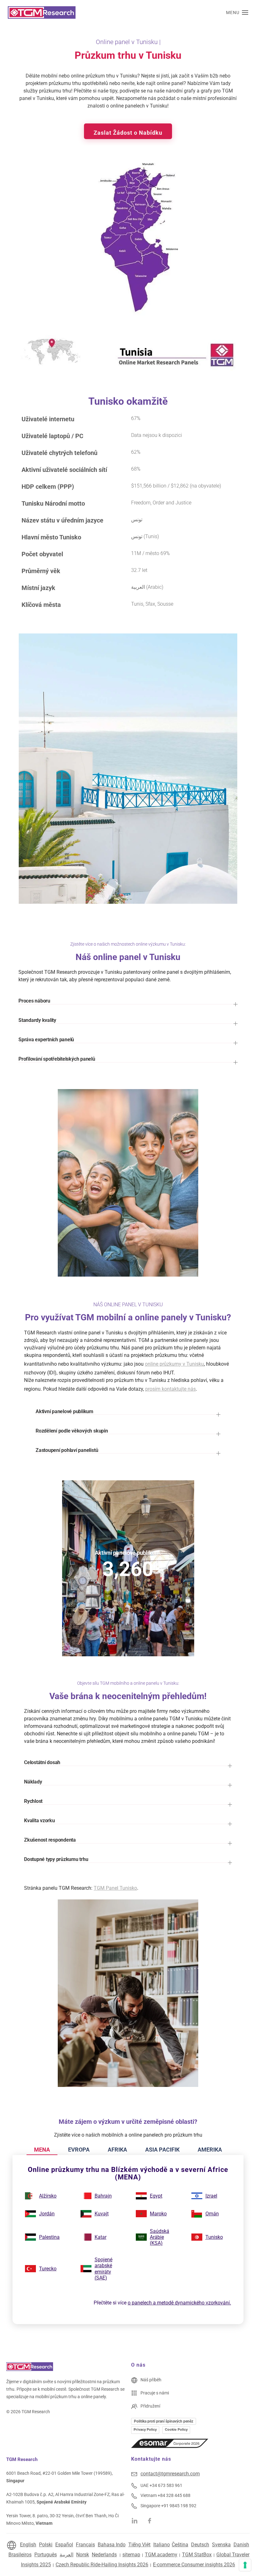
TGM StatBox (197, 2555)
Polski (46, 2545)
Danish (241, 2545)
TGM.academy (161, 2555)
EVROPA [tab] (79, 2150)
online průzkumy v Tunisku (174, 1364)
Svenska (221, 2545)
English (28, 2545)
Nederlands (104, 2555)
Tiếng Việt (139, 2545)
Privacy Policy (145, 2429)
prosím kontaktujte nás (170, 1389)
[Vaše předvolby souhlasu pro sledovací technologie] (245, 2565)
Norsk (83, 2555)
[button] (237, 13)
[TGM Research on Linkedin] (135, 2520)
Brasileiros (20, 2555)
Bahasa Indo (112, 2545)
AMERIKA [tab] (210, 2150)
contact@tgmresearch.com (170, 2474)
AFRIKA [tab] (117, 2150)
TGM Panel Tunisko (115, 1888)
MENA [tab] (42, 2150)
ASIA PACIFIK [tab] (162, 2150)
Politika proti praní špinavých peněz (164, 2421)
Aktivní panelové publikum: (128, 1552)
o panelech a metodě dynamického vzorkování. (179, 2303)
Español (64, 2545)
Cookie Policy (176, 2429)
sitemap (131, 2555)
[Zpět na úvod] (42, 13)
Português (46, 2555)
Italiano (162, 2545)
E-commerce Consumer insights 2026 (194, 2565)
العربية (66, 2555)
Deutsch (200, 2545)
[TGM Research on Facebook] (152, 2520)
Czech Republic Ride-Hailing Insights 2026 (102, 2565)
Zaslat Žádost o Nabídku (128, 133)
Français (85, 2545)
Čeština (180, 2545)
